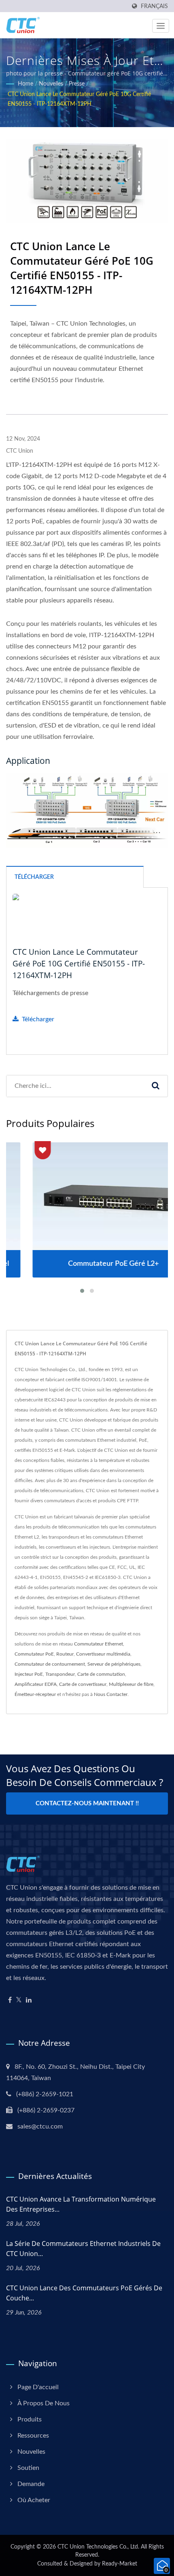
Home (25, 84)
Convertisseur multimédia (103, 1654)
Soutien (28, 2468)
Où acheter (34, 2500)
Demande (31, 2484)
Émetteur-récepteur (35, 1694)
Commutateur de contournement (50, 1664)
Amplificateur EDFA (36, 1684)
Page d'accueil (38, 2387)
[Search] (155, 1086)
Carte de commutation (101, 1674)
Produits (30, 2419)
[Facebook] (10, 2000)
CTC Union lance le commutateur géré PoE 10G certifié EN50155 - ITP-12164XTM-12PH (79, 99)
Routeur (65, 1654)
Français (154, 6)
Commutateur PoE (34, 1654)
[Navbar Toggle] (161, 26)
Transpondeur (60, 1674)
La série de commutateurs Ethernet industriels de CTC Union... (83, 2249)
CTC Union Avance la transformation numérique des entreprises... (81, 2204)
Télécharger (38, 1019)
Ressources (33, 2436)
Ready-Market (120, 2564)
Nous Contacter (111, 1694)
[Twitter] (19, 2000)
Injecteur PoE (29, 1674)
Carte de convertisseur (83, 1684)
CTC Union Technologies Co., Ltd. (98, 2547)
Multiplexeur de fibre (131, 1684)
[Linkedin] (29, 2000)
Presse (77, 84)
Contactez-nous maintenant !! (87, 1803)
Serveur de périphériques (114, 1664)
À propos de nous (43, 2403)
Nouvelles (51, 84)
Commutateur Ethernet (99, 1644)
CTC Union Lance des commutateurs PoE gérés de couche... (84, 2293)
